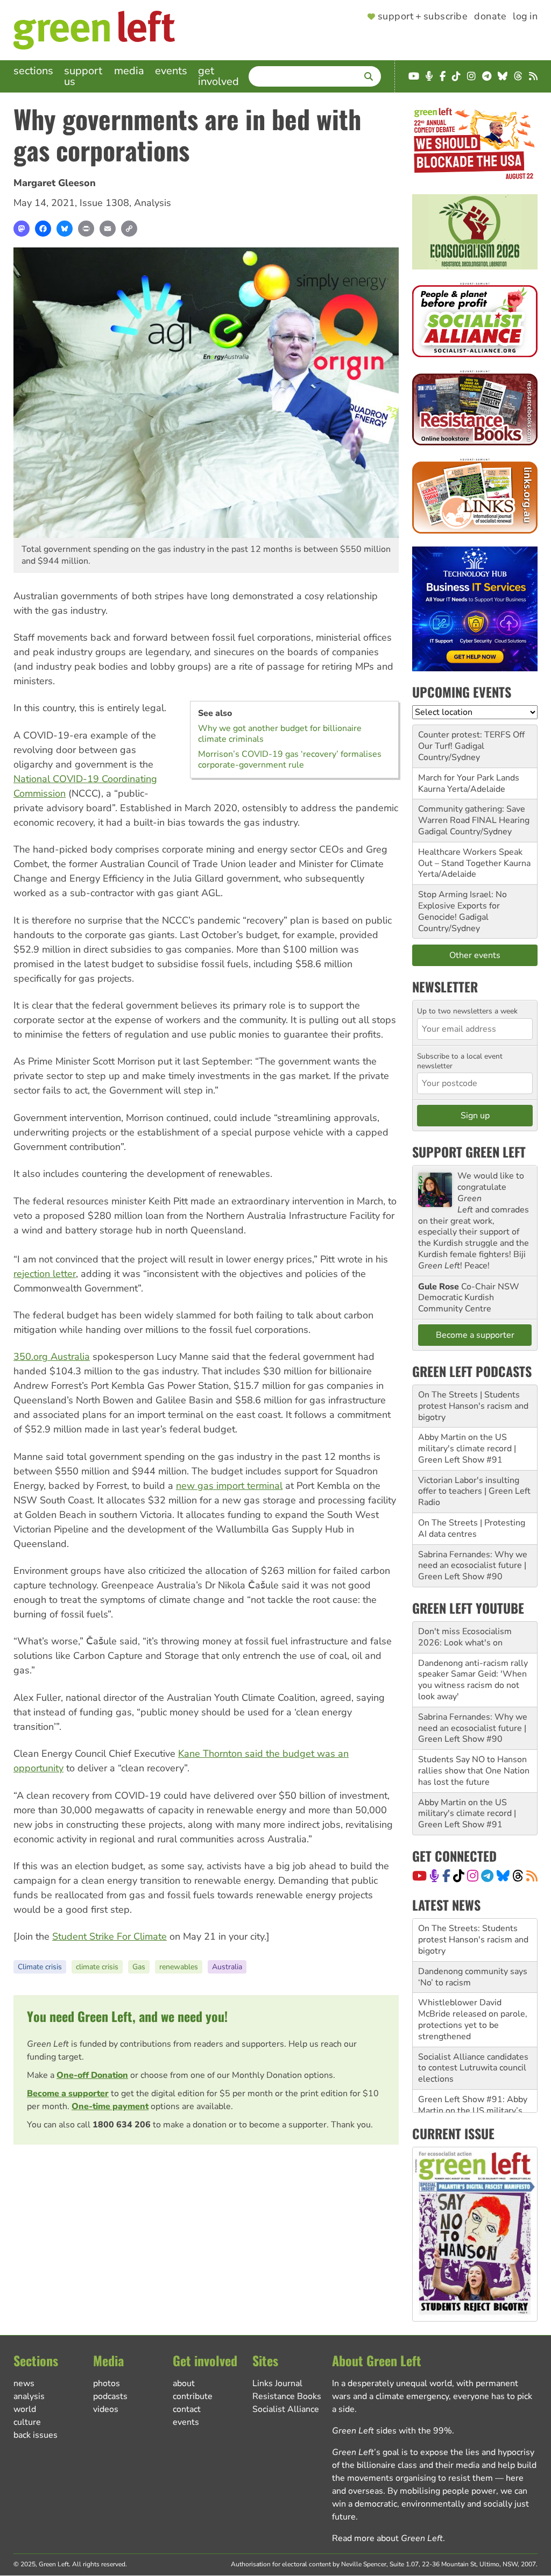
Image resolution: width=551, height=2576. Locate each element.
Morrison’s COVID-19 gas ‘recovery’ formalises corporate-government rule (290, 760)
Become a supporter (68, 2094)
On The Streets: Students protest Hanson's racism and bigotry (473, 1940)
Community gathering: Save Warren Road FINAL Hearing (474, 815)
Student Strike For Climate (110, 1936)
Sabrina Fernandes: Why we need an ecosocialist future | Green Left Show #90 (473, 1566)
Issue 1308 (104, 203)
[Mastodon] (22, 229)
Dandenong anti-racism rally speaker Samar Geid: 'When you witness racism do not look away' (473, 1680)
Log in (525, 17)
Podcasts (110, 2396)
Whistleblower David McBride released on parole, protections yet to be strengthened (473, 2019)
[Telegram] (487, 1876)
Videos (106, 2409)
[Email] (108, 229)
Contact (187, 2409)
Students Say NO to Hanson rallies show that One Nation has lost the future (474, 1771)
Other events (475, 955)
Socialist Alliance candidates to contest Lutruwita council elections (473, 2068)
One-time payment (110, 2106)
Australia (227, 1967)
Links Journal (277, 2383)
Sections (33, 71)
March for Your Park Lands (469, 778)
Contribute (193, 2396)
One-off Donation (92, 2075)
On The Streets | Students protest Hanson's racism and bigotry (473, 1406)
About (184, 2383)
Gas (139, 1967)
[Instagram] (473, 1876)
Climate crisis (40, 1967)
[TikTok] (459, 1876)
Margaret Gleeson (55, 183)
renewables (179, 1967)
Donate (490, 17)
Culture (27, 2422)
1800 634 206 (122, 2125)
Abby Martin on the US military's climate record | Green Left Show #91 (467, 1449)
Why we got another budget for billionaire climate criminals (280, 734)
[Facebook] (43, 229)
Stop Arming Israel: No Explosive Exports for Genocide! (462, 906)
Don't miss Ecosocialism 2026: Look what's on (465, 1637)
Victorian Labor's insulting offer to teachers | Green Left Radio (474, 1492)
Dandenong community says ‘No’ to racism (473, 1977)
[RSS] (532, 1876)
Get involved (218, 76)
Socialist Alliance (286, 2409)
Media (129, 71)
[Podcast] (434, 1876)
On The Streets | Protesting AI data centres (472, 1528)
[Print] (86, 229)
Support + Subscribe (423, 17)
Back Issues (36, 2435)
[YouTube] (419, 1876)
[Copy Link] (129, 229)
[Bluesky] (65, 229)
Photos (107, 2383)
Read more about (387, 2538)
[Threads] (518, 1876)
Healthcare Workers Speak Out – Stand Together (470, 858)
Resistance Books (287, 2396)
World (25, 2409)
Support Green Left (469, 1152)
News (24, 2383)
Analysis (153, 203)
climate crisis (97, 1967)
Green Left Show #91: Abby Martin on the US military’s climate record (473, 2111)
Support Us (83, 76)
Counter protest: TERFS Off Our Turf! (471, 740)
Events (171, 71)
